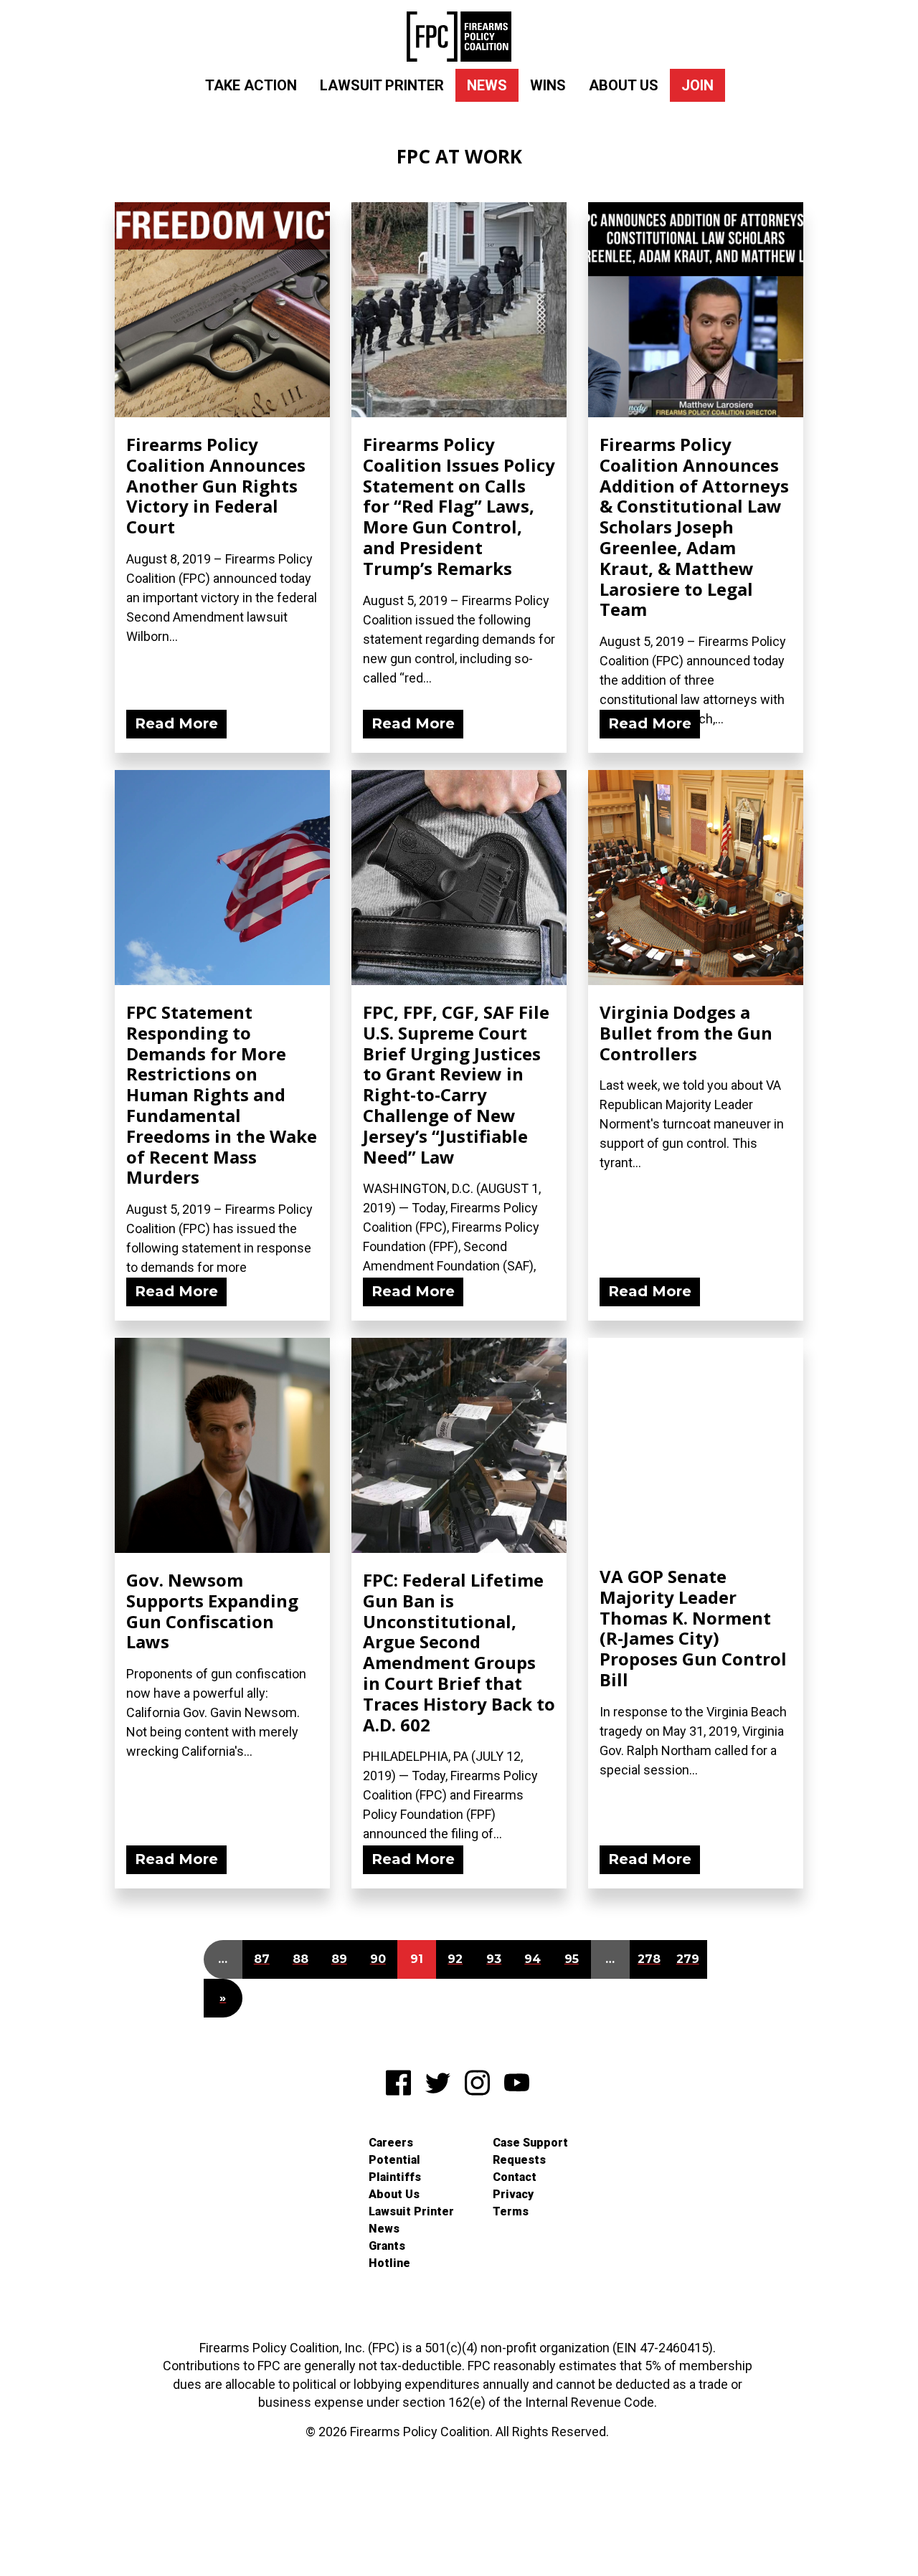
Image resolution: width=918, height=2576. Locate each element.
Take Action (251, 85)
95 (572, 1959)
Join (697, 85)
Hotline (389, 2263)
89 (339, 1959)
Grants (387, 2246)
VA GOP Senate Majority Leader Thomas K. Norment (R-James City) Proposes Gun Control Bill (693, 1628)
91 (417, 1959)
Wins (548, 85)
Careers (391, 2143)
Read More (176, 723)
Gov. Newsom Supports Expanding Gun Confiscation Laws (212, 1611)
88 (301, 1959)
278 (649, 1959)
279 (688, 1959)
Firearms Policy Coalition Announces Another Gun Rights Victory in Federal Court (216, 485)
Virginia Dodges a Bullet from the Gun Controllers (686, 1033)
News (487, 85)
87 (262, 1959)
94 (533, 1959)
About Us (624, 85)
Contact (515, 2177)
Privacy (513, 2194)
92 (455, 1959)
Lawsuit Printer (382, 85)
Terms (511, 2211)
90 (378, 1959)
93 (494, 1959)
